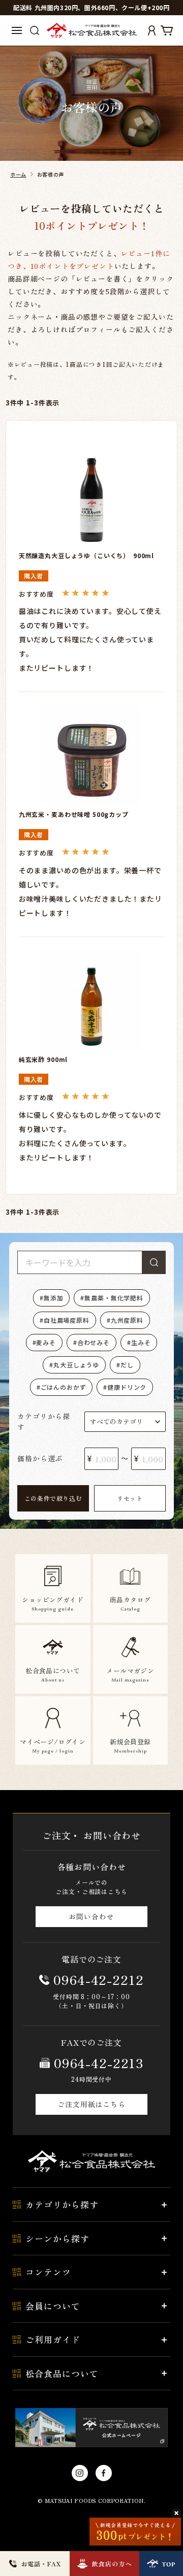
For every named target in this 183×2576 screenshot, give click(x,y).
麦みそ (46, 1342)
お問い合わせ (91, 1916)
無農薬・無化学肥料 (114, 1298)
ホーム (18, 174)
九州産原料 (127, 1320)
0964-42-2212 (98, 1979)
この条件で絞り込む (53, 1498)
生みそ (141, 1342)
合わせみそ (94, 1342)
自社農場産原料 (67, 1320)
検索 (154, 1262)
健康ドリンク (127, 1387)
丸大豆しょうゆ (76, 1365)
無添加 (54, 1298)
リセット (130, 1498)
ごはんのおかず (64, 1387)
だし (127, 1365)
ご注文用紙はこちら (91, 2104)
